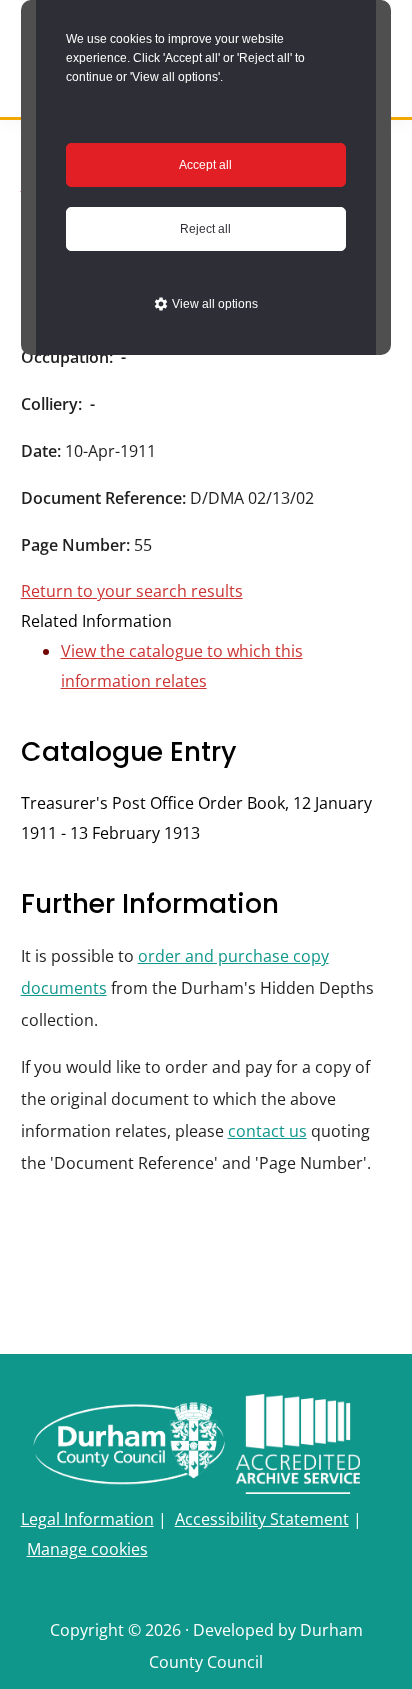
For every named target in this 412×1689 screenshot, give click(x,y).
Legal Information (87, 1519)
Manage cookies (87, 1549)
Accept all (205, 165)
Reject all (205, 229)
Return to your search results (132, 591)
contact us (267, 1131)
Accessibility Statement (262, 1519)
